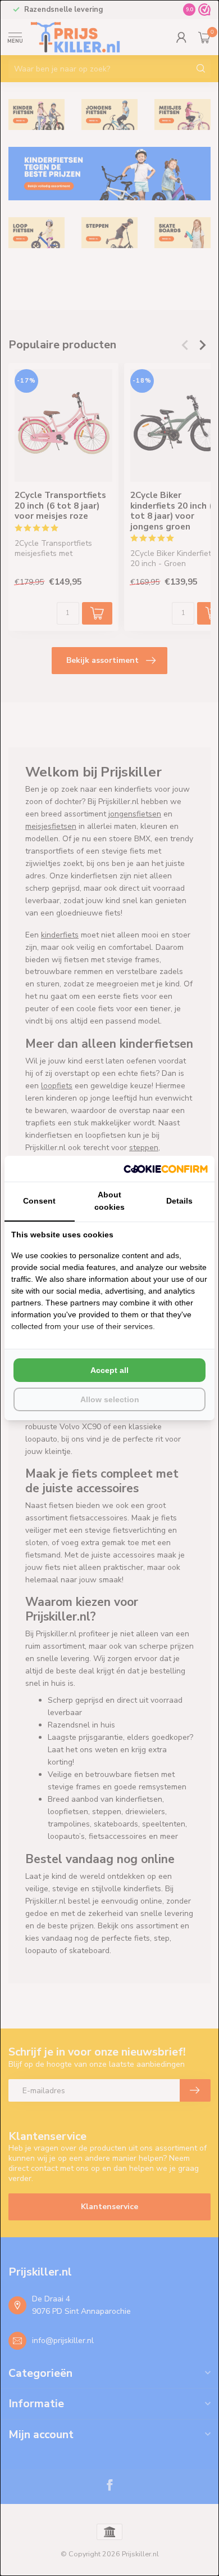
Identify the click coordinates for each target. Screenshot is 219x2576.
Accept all (109, 1370)
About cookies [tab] (109, 1201)
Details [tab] (179, 1201)
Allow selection (110, 1399)
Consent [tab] (39, 1201)
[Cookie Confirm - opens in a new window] (166, 1169)
